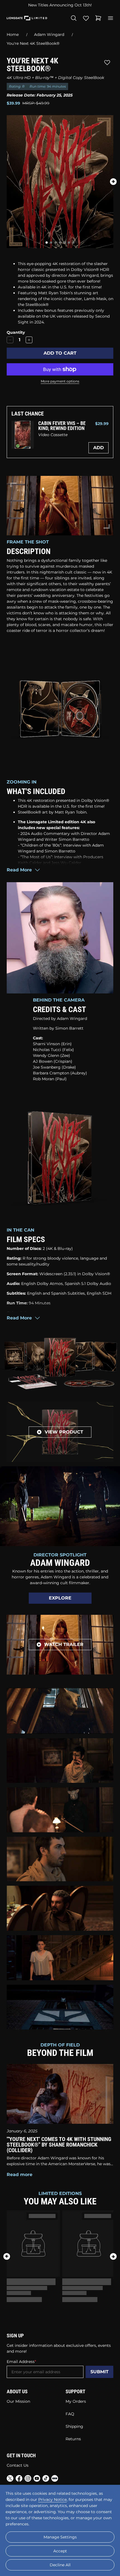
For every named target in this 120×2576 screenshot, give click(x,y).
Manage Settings (60, 2537)
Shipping (74, 2426)
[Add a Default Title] (29, 340)
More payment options (60, 381)
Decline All (60, 2565)
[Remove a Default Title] (10, 340)
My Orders (76, 2401)
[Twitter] (10, 2479)
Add (99, 448)
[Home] (27, 18)
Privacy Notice (52, 2500)
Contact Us (18, 2465)
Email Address (21, 2362)
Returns (73, 2439)
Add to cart (60, 353)
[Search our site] (74, 18)
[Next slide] (113, 182)
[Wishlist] (86, 18)
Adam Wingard (49, 34)
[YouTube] (37, 2479)
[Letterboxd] (55, 2478)
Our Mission (18, 2401)
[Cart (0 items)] (98, 18)
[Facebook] (19, 2479)
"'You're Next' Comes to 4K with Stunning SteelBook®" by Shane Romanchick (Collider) (59, 2145)
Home (13, 34)
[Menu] (111, 18)
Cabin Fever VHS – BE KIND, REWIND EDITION (62, 426)
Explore (60, 1598)
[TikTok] (46, 2479)
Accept (60, 2551)
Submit (99, 2372)
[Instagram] (28, 2479)
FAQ (70, 2414)
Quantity (16, 332)
